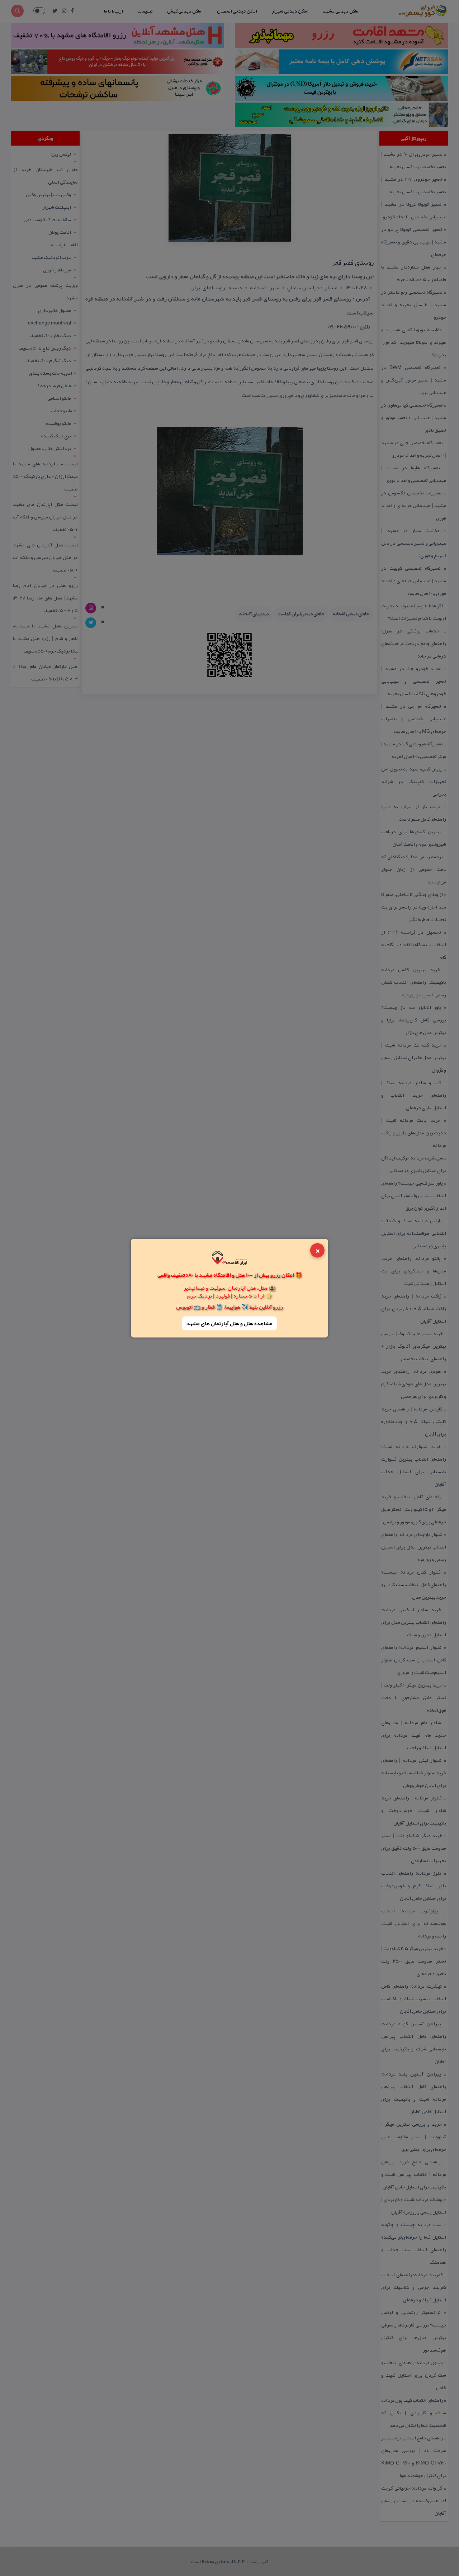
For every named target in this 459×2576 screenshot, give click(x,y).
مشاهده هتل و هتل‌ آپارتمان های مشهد (229, 1323)
